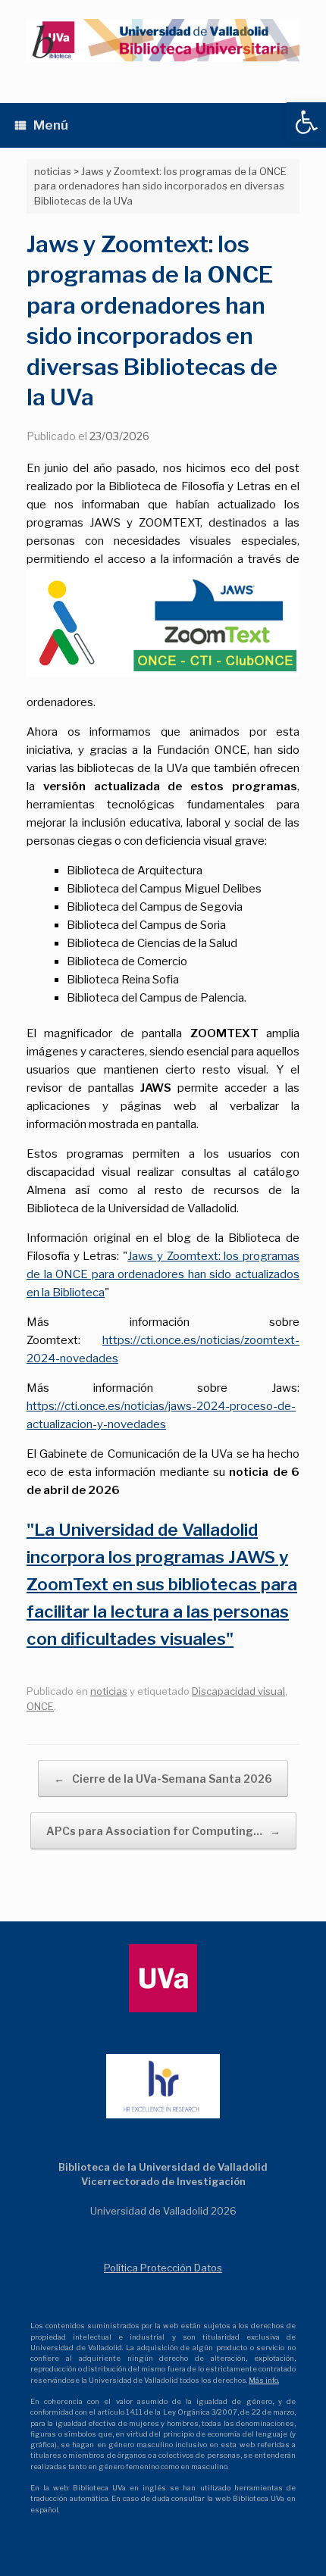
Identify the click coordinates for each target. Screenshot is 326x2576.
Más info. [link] (264, 2380)
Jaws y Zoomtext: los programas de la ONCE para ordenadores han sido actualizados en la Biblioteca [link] (163, 1274)
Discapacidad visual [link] (238, 1691)
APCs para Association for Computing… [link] (163, 1831)
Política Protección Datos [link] (163, 2268)
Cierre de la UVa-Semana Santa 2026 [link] (163, 1779)
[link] (306, 122)
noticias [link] (109, 1691)
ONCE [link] (40, 1706)
